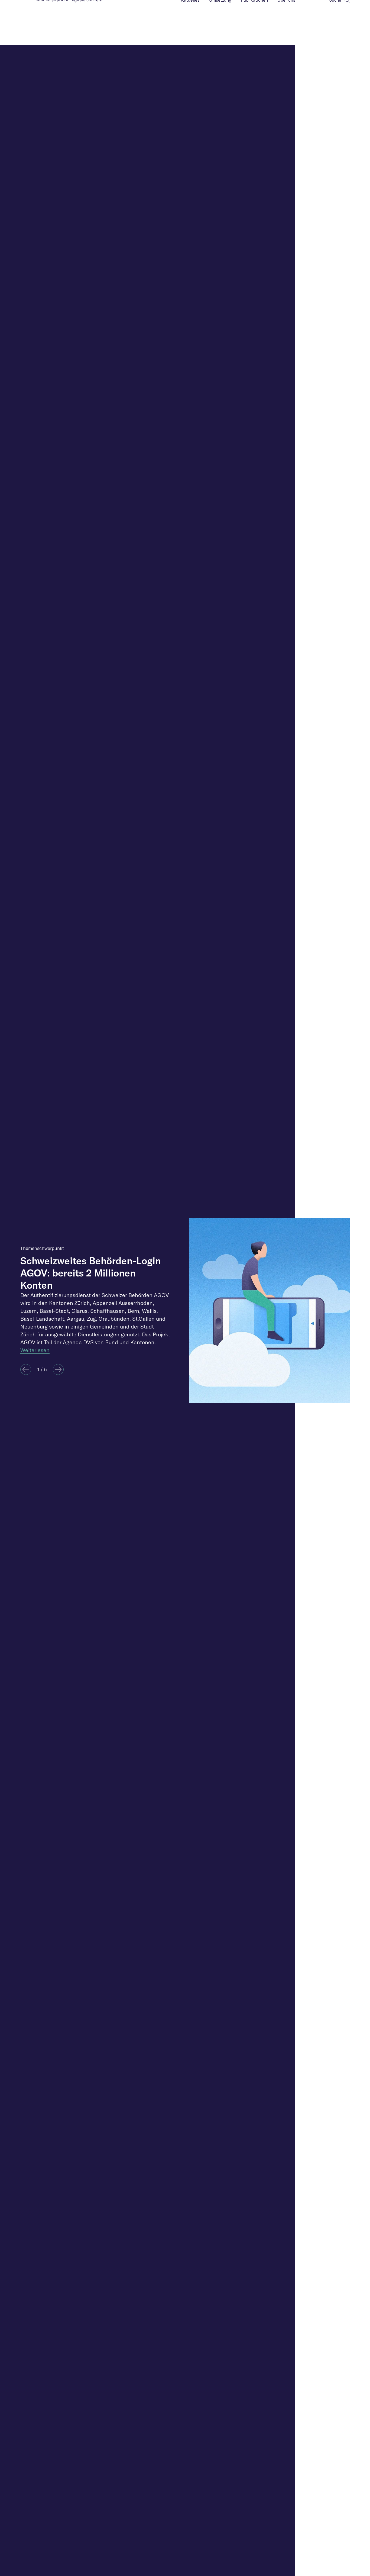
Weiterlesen (35, 1350)
